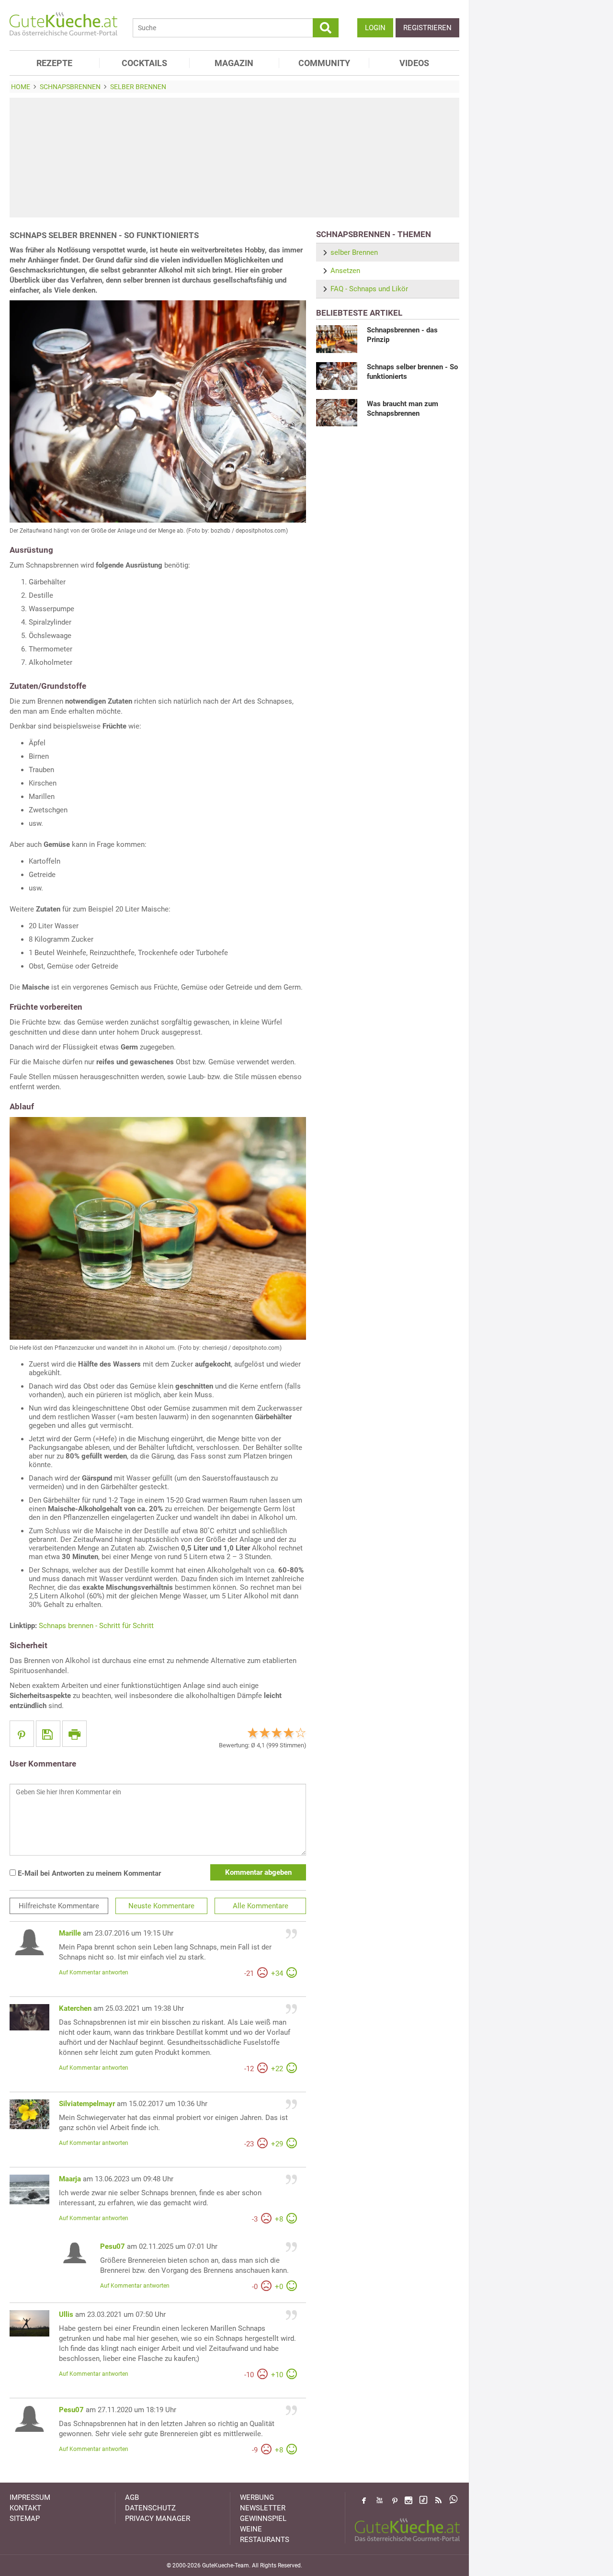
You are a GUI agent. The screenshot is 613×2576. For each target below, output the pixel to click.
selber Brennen (354, 252)
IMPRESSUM (30, 2497)
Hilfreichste (59, 1906)
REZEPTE (54, 63)
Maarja (70, 2179)
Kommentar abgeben (258, 1872)
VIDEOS (414, 63)
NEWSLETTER (263, 2508)
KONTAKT (25, 2508)
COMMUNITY (324, 63)
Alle (261, 1906)
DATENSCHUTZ (150, 2508)
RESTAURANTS (265, 2540)
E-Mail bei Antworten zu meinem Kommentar (88, 1873)
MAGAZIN (234, 63)
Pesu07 (113, 2246)
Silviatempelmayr (87, 2104)
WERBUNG (257, 2497)
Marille (70, 1933)
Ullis (66, 2314)
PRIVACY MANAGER (158, 2519)
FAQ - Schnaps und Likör (369, 289)
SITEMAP (25, 2519)
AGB (132, 2497)
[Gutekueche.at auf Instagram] (409, 2500)
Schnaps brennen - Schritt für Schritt (96, 1626)
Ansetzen (345, 271)
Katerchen (75, 2008)
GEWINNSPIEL (263, 2519)
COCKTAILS (144, 63)
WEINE (251, 2529)
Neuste (161, 1906)
